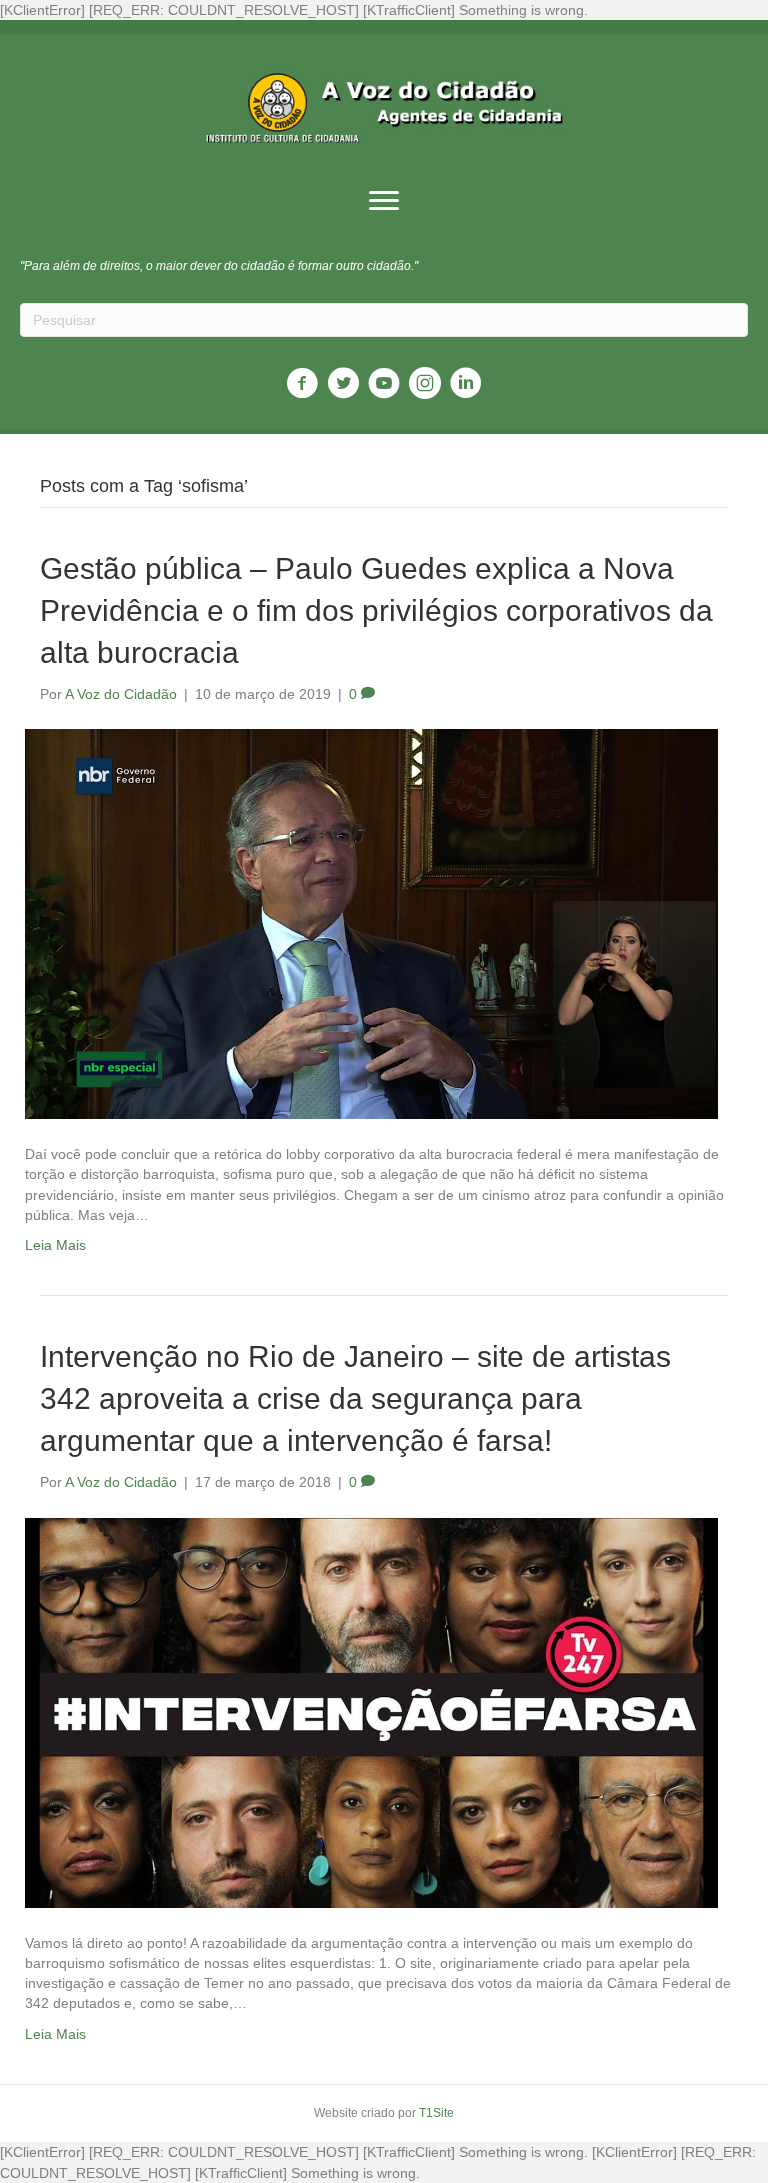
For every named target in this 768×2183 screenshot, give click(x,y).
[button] (384, 201)
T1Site (436, 2113)
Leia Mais (55, 1245)
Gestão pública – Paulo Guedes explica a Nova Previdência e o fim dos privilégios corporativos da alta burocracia (376, 610)
